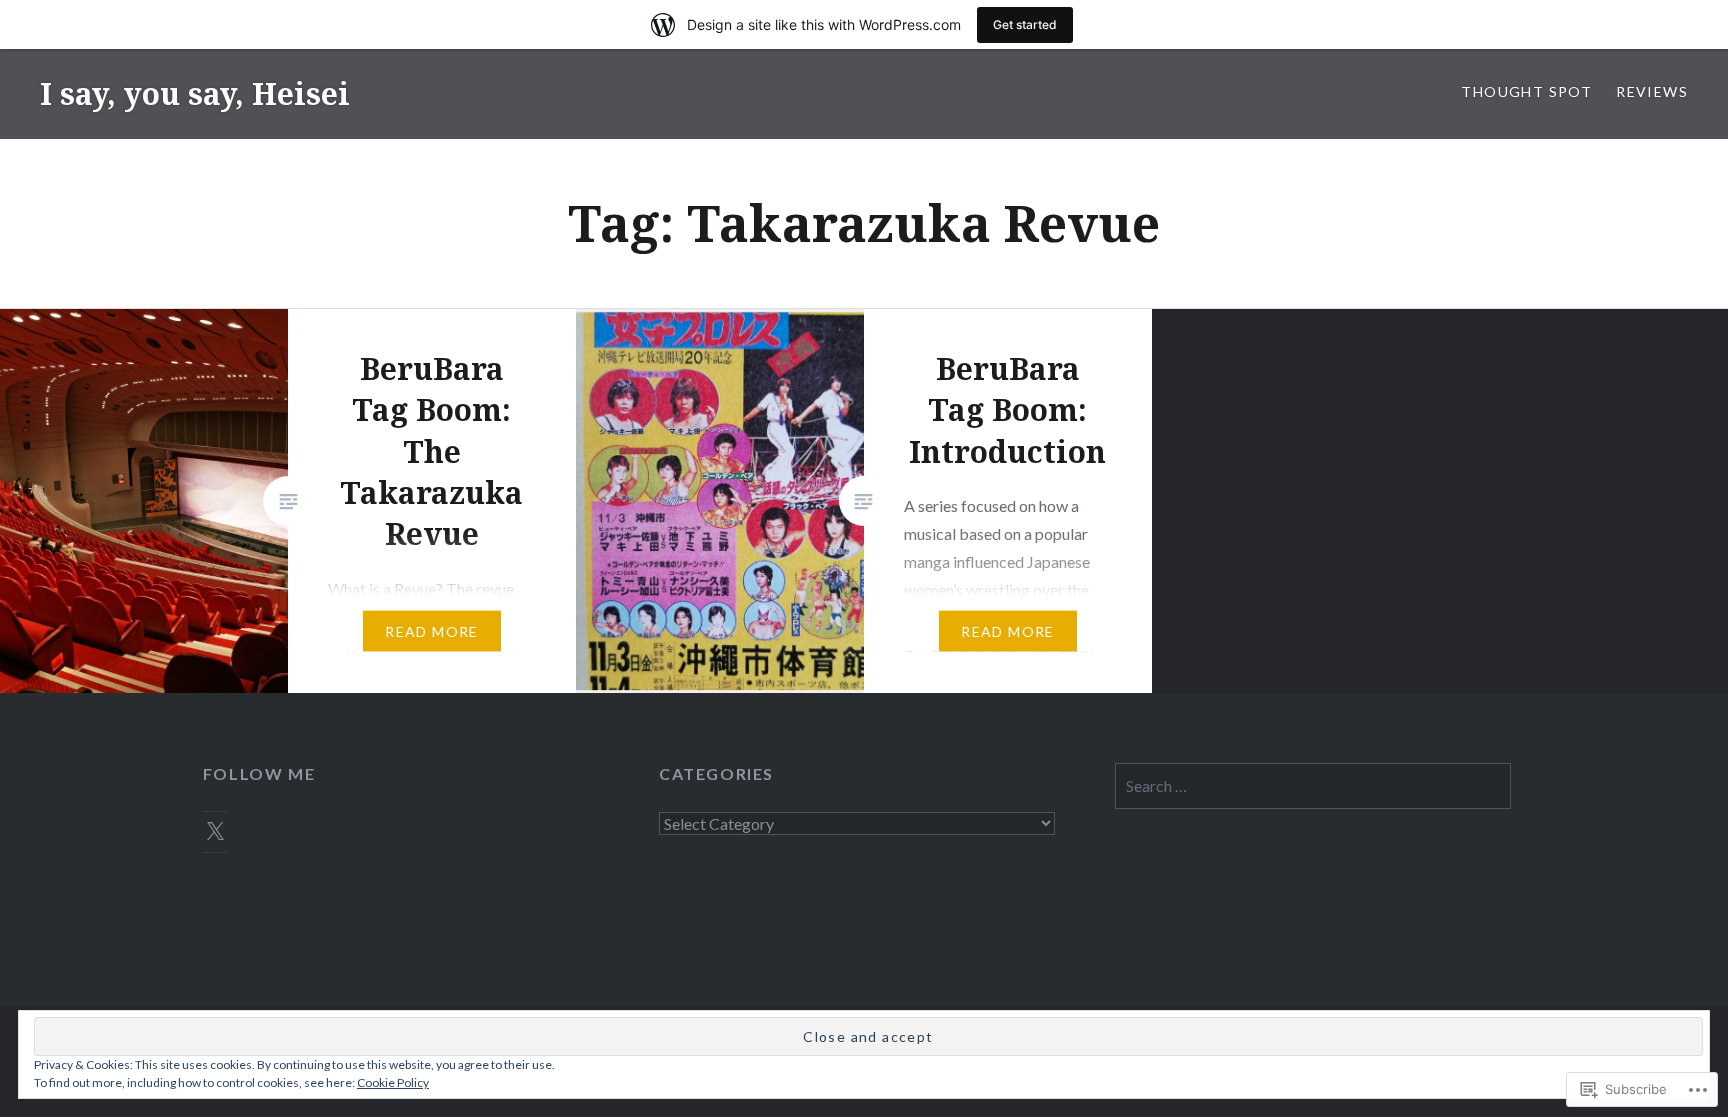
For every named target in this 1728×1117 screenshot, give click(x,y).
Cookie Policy (393, 1082)
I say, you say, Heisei (195, 93)
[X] (215, 832)
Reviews (1652, 91)
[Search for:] (1313, 785)
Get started (1025, 24)
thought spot (1526, 91)
